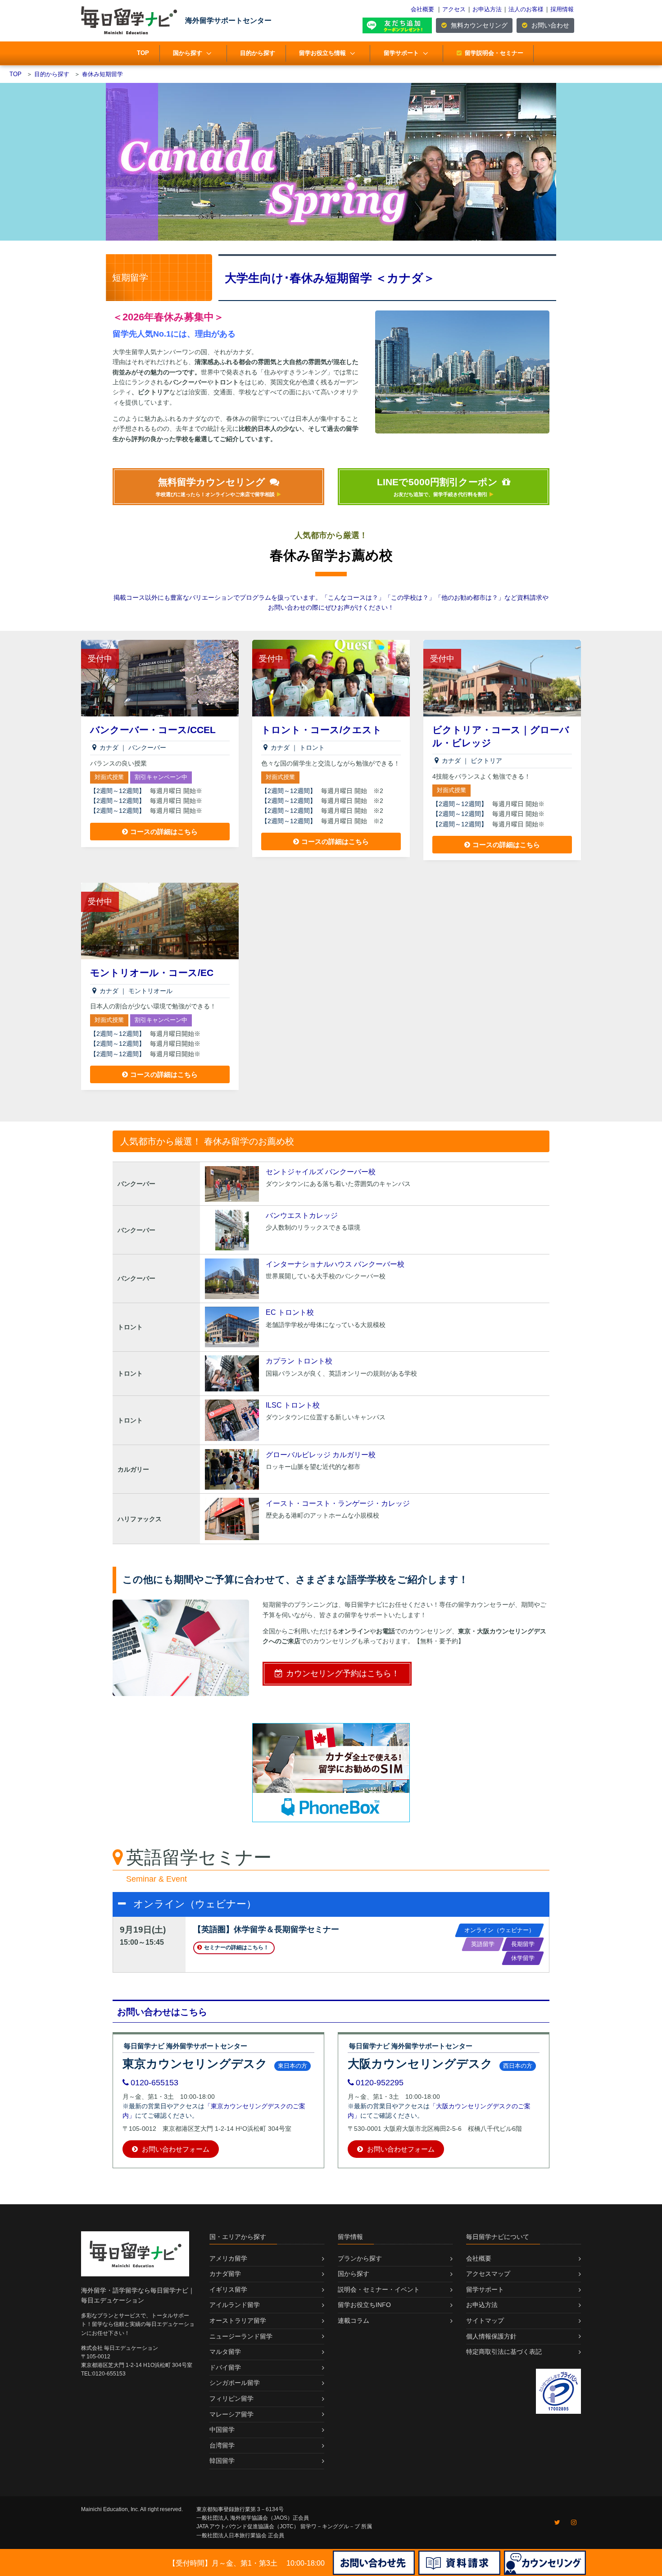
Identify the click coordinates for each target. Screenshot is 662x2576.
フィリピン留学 (231, 2398)
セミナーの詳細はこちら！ (236, 1947)
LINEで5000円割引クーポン (437, 487)
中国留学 (222, 2430)
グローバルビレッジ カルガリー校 (321, 1455)
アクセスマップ (488, 2274)
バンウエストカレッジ (302, 1215)
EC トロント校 (290, 1312)
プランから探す (360, 2258)
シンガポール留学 (235, 2383)
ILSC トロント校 (293, 1405)
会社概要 (422, 9)
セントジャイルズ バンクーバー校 (321, 1172)
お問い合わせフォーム (175, 2149)
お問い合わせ (549, 25)
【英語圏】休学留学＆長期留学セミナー (266, 1929)
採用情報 (562, 9)
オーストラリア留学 (238, 2321)
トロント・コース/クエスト (322, 730)
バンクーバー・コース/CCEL (153, 730)
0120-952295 (380, 2083)
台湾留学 (222, 2445)
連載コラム (354, 2321)
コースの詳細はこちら (164, 832)
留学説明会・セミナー (494, 53)
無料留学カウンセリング (215, 487)
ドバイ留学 (225, 2367)
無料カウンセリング (478, 25)
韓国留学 (222, 2461)
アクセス (454, 9)
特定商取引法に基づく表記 (504, 2352)
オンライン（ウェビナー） (195, 1904)
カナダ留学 (225, 2274)
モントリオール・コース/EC (152, 973)
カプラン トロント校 (299, 1361)
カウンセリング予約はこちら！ (343, 1673)
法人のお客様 (526, 9)
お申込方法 (487, 9)
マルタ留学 (225, 2352)
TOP (143, 53)
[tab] (331, 1904)
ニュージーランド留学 (241, 2336)
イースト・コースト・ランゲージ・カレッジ (338, 1503)
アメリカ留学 (228, 2258)
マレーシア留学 (231, 2414)
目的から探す (258, 53)
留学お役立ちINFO (364, 2305)
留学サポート (401, 53)
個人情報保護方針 (491, 2336)
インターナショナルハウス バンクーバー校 (335, 1264)
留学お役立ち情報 (322, 53)
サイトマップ (485, 2321)
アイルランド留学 (235, 2305)
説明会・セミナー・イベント (379, 2289)
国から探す (188, 53)
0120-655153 (154, 2083)
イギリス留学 (228, 2289)
